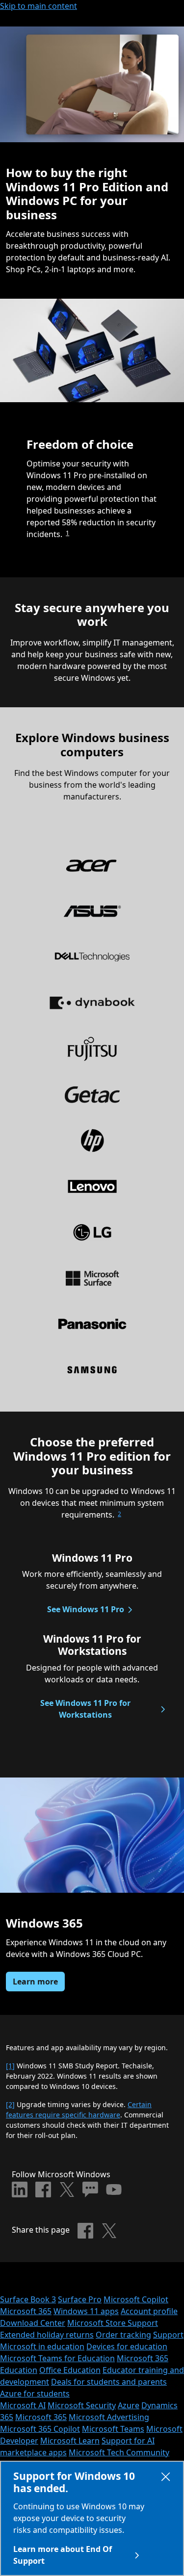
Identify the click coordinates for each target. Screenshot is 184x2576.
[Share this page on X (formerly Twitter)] (109, 2231)
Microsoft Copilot (136, 2299)
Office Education (70, 2370)
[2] (10, 2104)
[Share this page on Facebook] (85, 2231)
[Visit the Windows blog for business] (90, 2190)
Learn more (35, 1982)
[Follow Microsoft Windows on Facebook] (43, 2190)
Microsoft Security (82, 2405)
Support (168, 2335)
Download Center (33, 2323)
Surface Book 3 (28, 2299)
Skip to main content (39, 6)
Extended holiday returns (47, 2335)
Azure (129, 2405)
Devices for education (127, 2346)
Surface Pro (80, 2299)
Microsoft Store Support (113, 2323)
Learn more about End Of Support (63, 2555)
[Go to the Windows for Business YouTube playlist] (114, 2190)
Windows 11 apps (86, 2311)
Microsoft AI (23, 2405)
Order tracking (123, 2335)
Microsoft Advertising (109, 2417)
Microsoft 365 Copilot (40, 2429)
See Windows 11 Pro (86, 1609)
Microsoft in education (42, 2346)
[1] (10, 2066)
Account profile (149, 2311)
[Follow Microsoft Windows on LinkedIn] (20, 2190)
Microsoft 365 (26, 2311)
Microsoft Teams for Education (57, 2358)
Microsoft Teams (113, 2429)
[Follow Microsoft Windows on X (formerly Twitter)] (67, 2190)
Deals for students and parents (109, 2382)
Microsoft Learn (70, 2441)
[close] (166, 2479)
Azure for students (35, 2394)
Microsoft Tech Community (119, 2452)
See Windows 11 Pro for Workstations (85, 1709)
